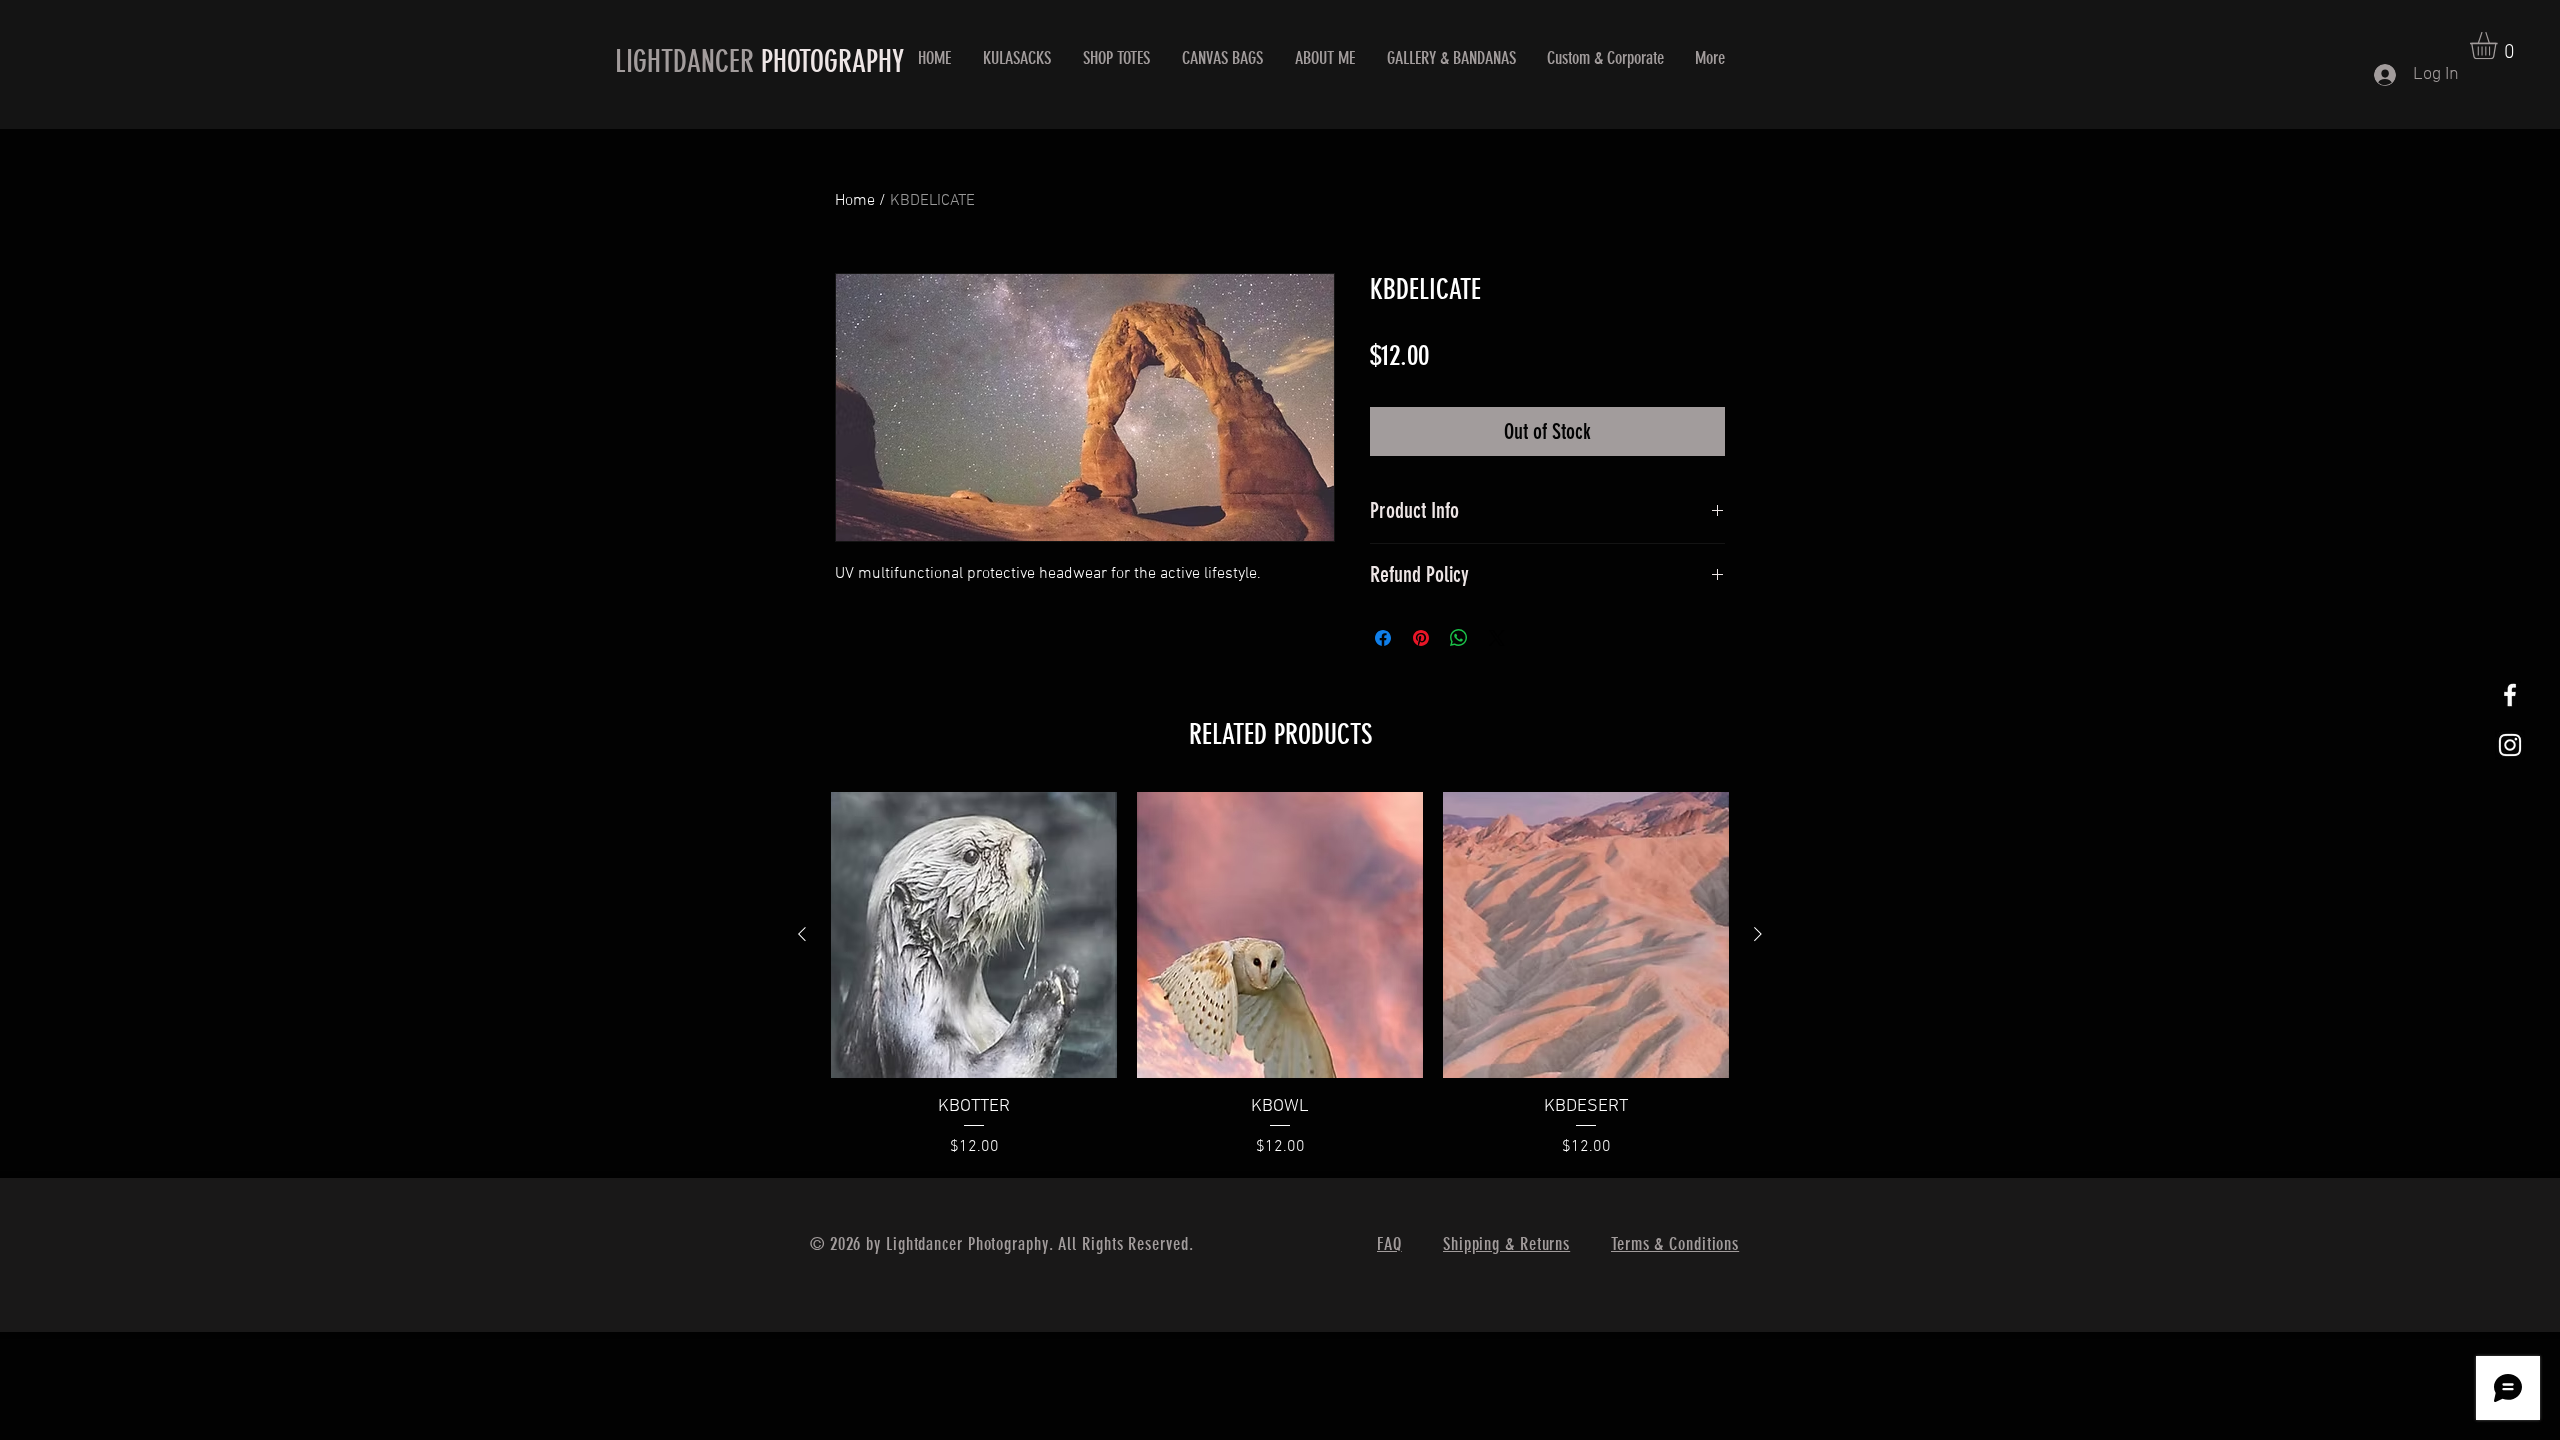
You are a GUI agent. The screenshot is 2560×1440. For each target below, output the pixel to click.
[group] (1280, 975)
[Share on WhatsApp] (1459, 638)
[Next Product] (1758, 934)
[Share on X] (1497, 638)
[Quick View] (974, 935)
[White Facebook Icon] (2510, 695)
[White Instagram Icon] (2510, 745)
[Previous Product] (802, 934)
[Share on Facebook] (1383, 638)
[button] (2499, 45)
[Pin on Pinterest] (1421, 638)
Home (855, 201)
